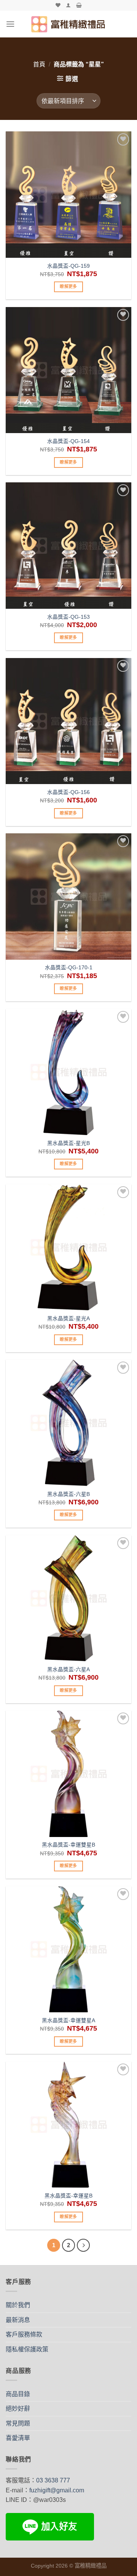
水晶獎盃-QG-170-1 (69, 968)
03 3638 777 (53, 2480)
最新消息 (18, 2320)
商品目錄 (18, 2394)
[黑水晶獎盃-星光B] (68, 1072)
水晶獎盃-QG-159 (68, 266)
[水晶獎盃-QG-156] (68, 721)
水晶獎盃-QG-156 (68, 792)
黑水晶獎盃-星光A (68, 1319)
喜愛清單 (18, 2438)
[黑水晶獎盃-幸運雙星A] (68, 1949)
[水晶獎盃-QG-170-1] (68, 896)
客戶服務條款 (24, 2334)
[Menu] (10, 24)
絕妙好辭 (18, 2409)
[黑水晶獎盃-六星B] (68, 1423)
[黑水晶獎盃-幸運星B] (68, 2125)
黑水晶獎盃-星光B (68, 1143)
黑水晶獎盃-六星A (68, 1670)
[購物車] (79, 5)
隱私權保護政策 (27, 2349)
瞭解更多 (68, 286)
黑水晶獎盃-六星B (68, 1494)
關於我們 (18, 2305)
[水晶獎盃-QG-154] (68, 370)
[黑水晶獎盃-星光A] (68, 1247)
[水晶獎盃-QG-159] (68, 194)
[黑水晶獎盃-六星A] (68, 1598)
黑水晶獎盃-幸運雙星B (68, 1845)
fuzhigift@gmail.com (57, 2490)
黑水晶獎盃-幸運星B (68, 2196)
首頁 (39, 64)
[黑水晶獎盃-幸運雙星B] (68, 1774)
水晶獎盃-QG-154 (68, 441)
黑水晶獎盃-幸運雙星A (68, 2021)
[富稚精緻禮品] (69, 24)
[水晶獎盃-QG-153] (68, 545)
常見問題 (18, 2423)
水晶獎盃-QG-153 (68, 617)
